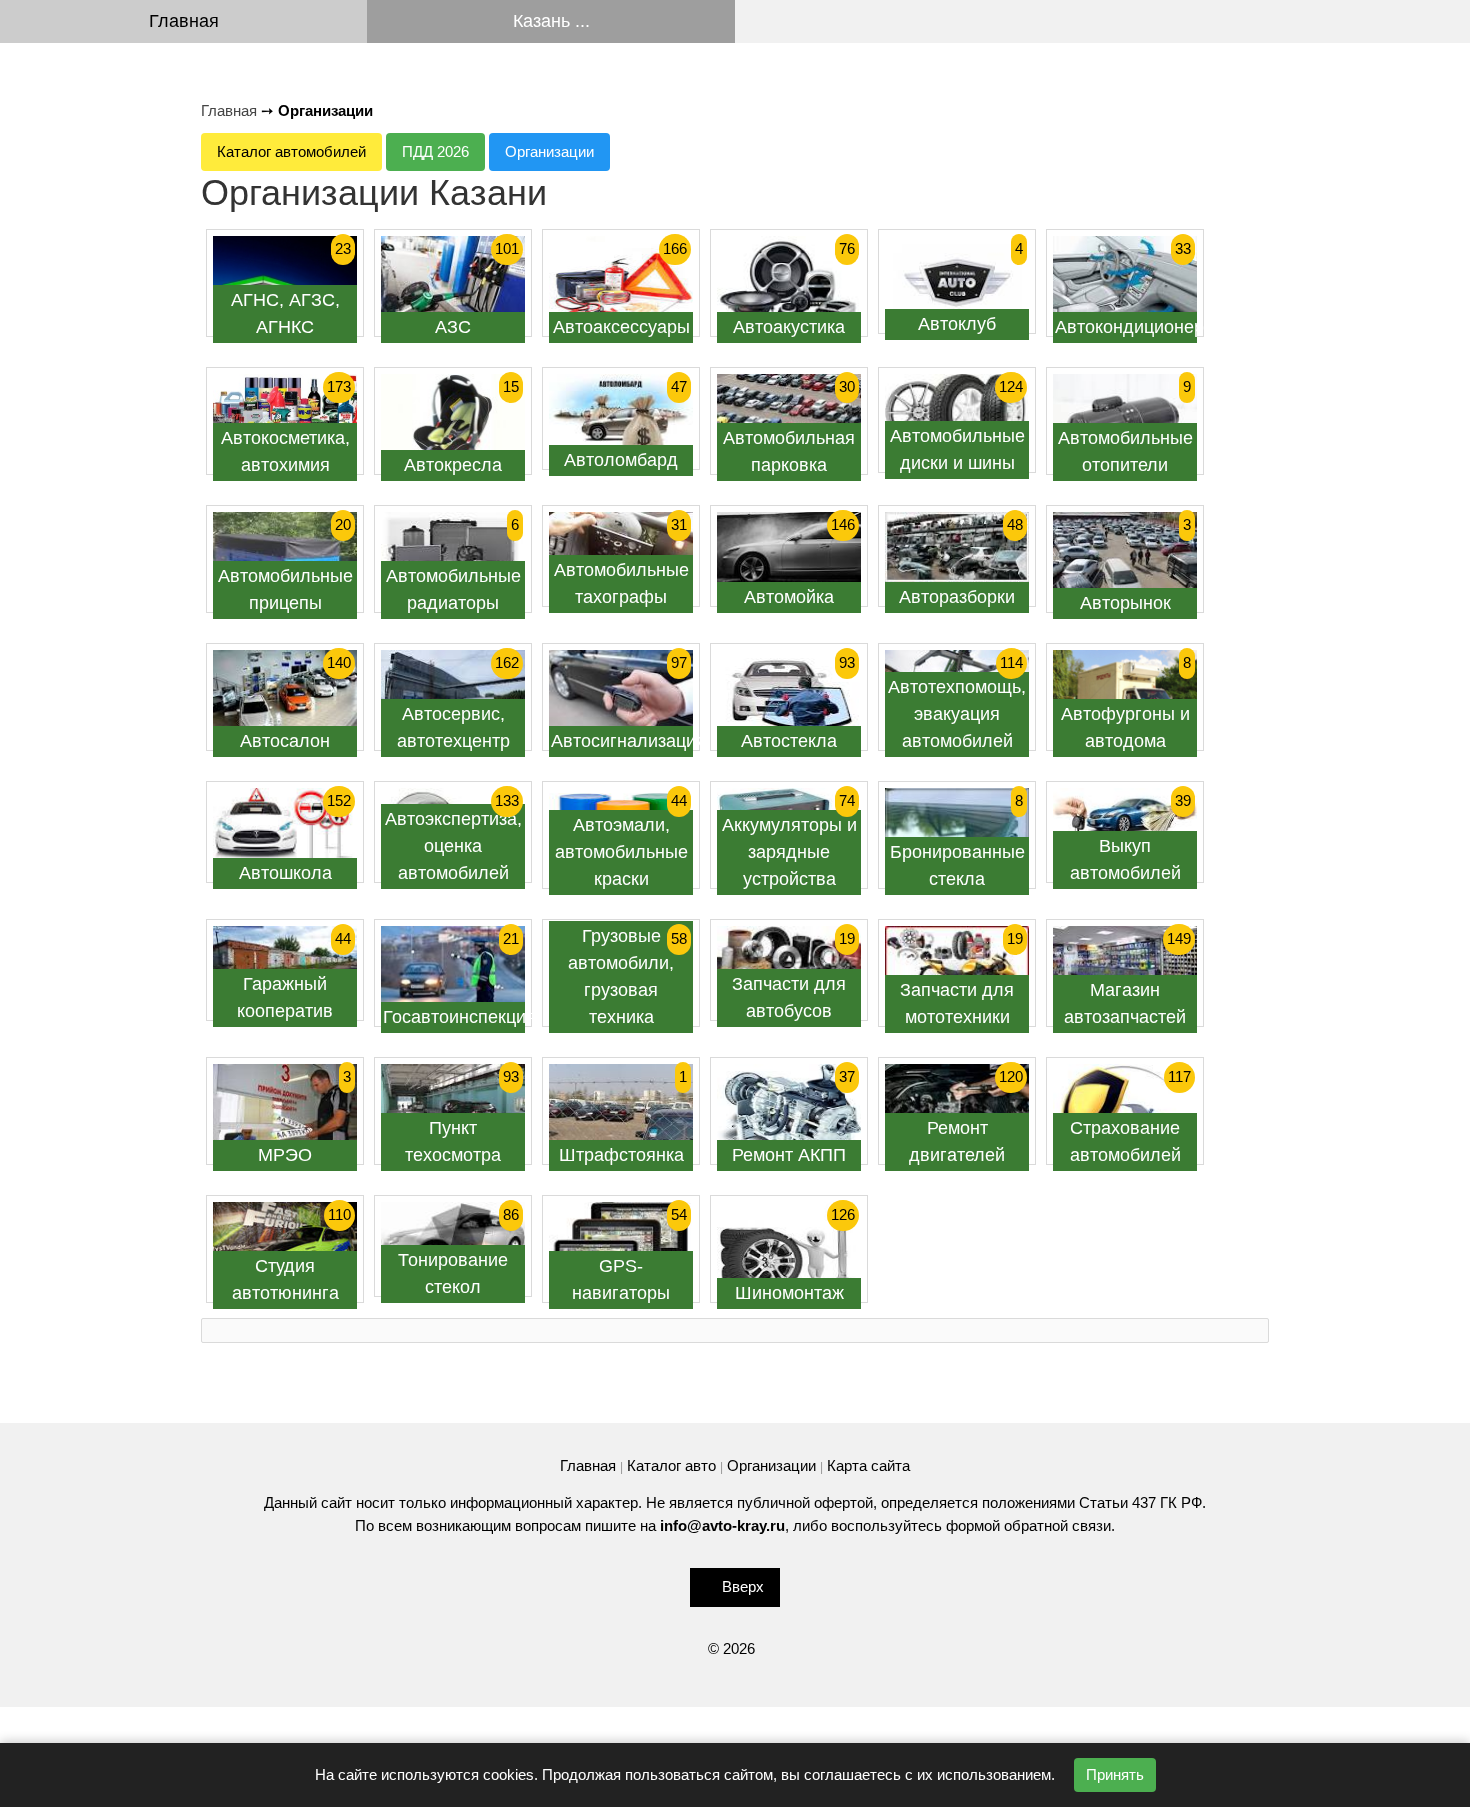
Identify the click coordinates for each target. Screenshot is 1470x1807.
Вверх (743, 1586)
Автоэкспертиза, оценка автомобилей (453, 846)
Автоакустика (789, 327)
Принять (1115, 1774)
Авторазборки (957, 597)
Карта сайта (868, 1465)
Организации (549, 151)
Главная (184, 21)
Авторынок (1125, 603)
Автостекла (789, 741)
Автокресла (453, 465)
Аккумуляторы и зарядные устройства (789, 852)
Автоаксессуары (621, 327)
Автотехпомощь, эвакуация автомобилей (957, 714)
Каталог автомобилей (291, 151)
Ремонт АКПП (789, 1155)
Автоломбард (621, 460)
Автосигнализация (628, 741)
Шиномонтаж (789, 1293)
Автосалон (285, 741)
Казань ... (551, 21)
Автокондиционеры (1136, 327)
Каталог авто (671, 1465)
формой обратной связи (1028, 1525)
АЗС (453, 327)
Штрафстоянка (621, 1155)
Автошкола (285, 873)
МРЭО (285, 1155)
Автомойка (789, 597)
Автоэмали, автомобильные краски (621, 852)
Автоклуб (957, 324)
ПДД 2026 (435, 151)
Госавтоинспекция (459, 1017)
